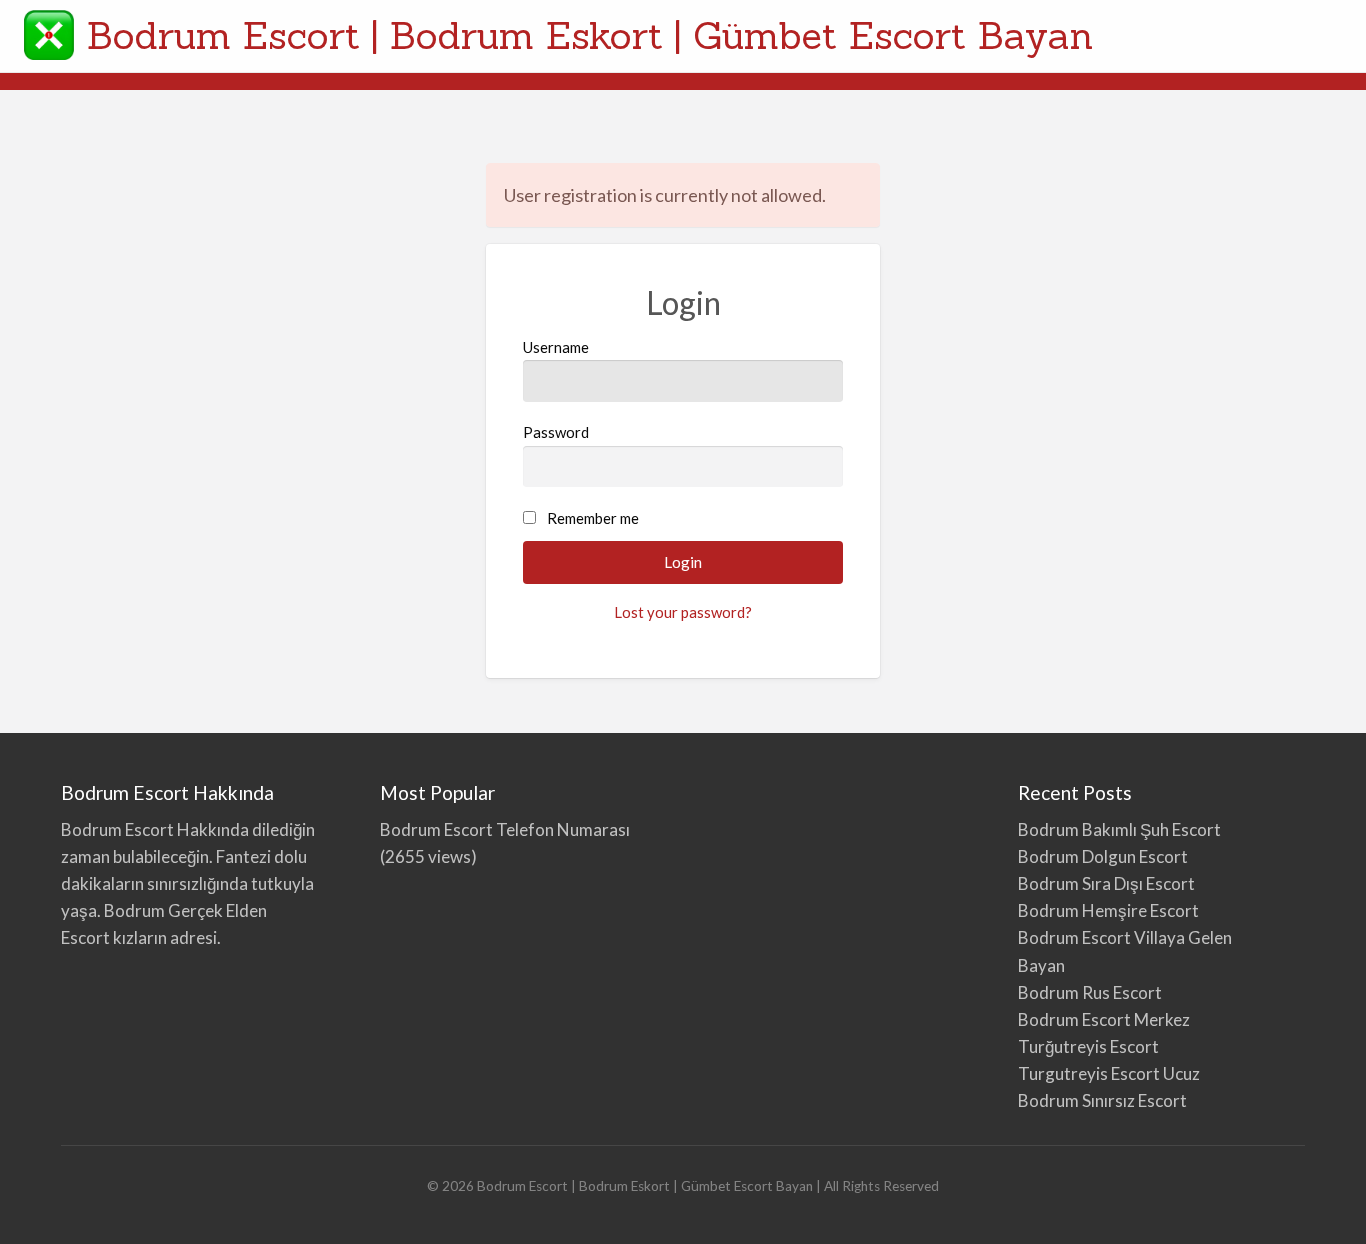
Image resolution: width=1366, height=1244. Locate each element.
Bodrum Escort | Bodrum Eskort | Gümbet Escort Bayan (590, 35)
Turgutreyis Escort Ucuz (1109, 1073)
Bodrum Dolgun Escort (1103, 856)
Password (556, 432)
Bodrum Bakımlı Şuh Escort (1119, 829)
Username (556, 347)
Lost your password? (683, 612)
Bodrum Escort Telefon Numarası (505, 829)
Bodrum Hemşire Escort (1108, 910)
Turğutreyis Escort (1088, 1046)
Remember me (593, 518)
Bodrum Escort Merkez (1104, 1019)
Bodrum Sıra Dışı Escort (1106, 883)
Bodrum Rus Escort (1090, 992)
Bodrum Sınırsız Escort (1102, 1100)
